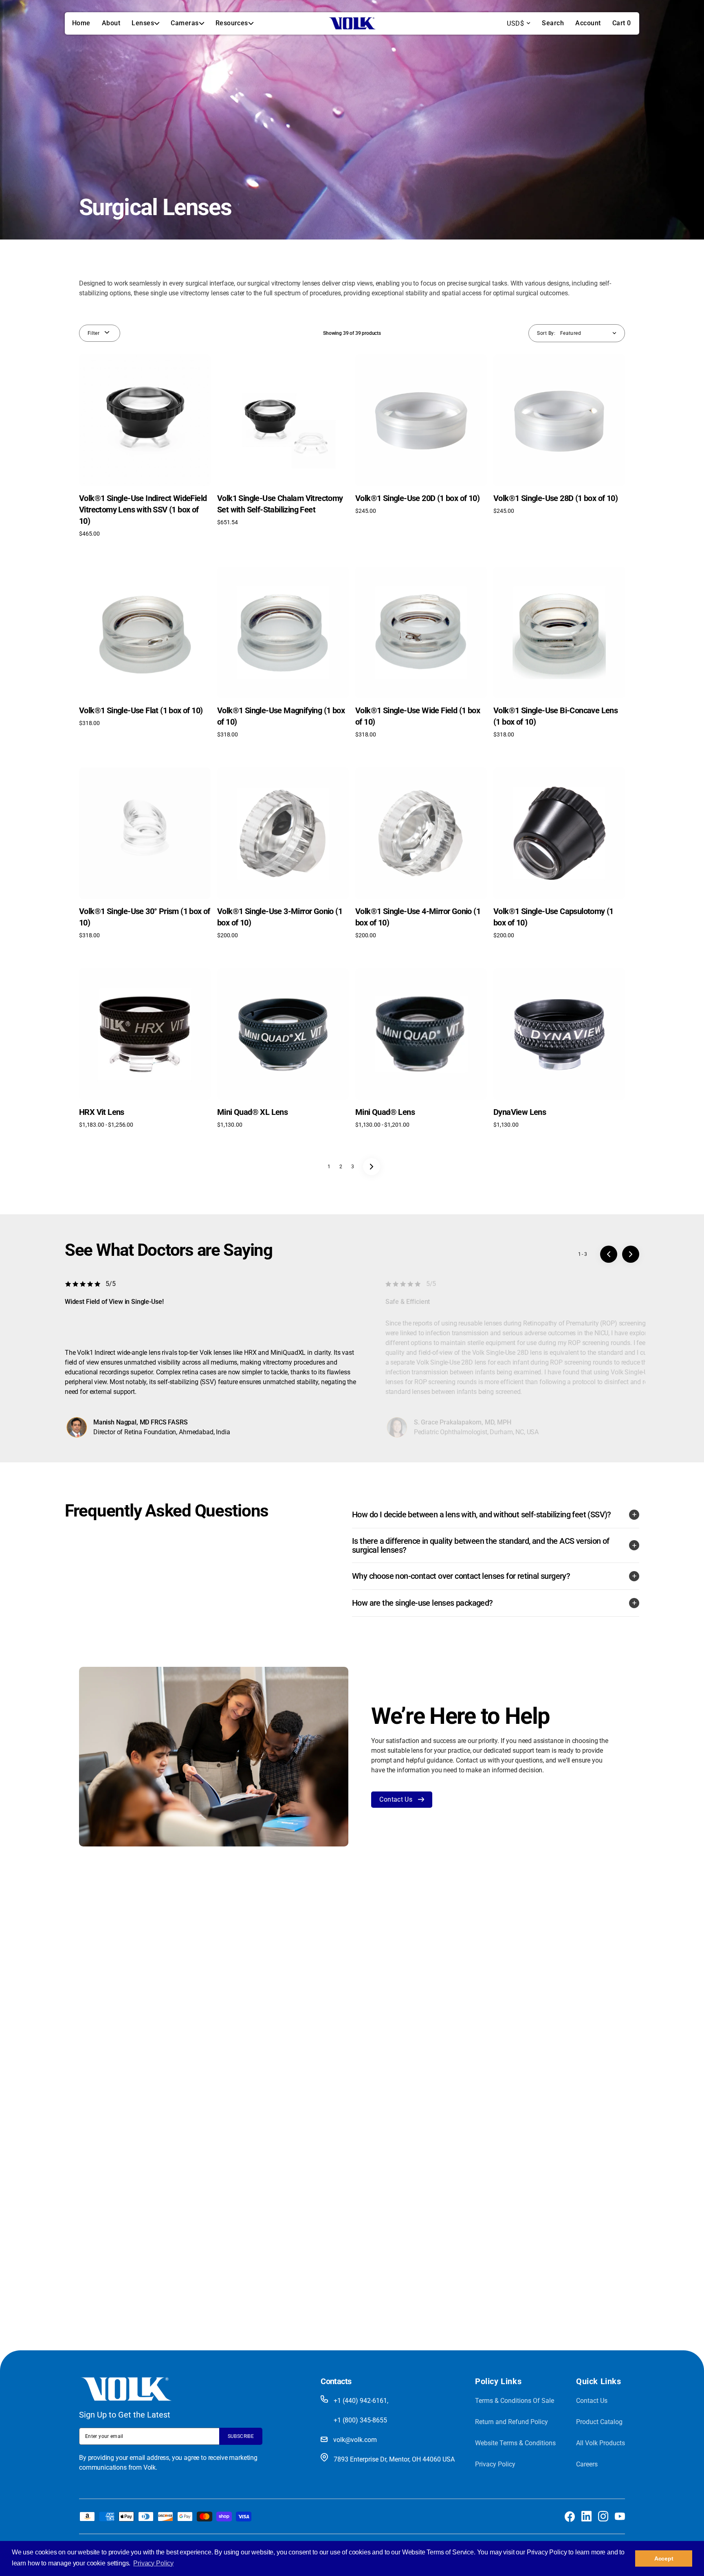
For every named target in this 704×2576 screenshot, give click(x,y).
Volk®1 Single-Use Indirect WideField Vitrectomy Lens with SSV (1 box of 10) (143, 510)
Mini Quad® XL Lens (252, 1112)
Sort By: (546, 333)
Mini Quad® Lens (385, 1112)
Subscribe (241, 2436)
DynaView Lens (520, 1112)
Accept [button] (664, 2558)
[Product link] (145, 446)
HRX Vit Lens (102, 1112)
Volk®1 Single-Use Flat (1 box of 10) (141, 710)
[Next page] (372, 1167)
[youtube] (620, 2516)
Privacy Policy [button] (153, 2563)
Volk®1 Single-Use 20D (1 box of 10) (417, 498)
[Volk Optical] (352, 23)
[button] (553, 23)
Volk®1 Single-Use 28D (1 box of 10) (555, 498)
